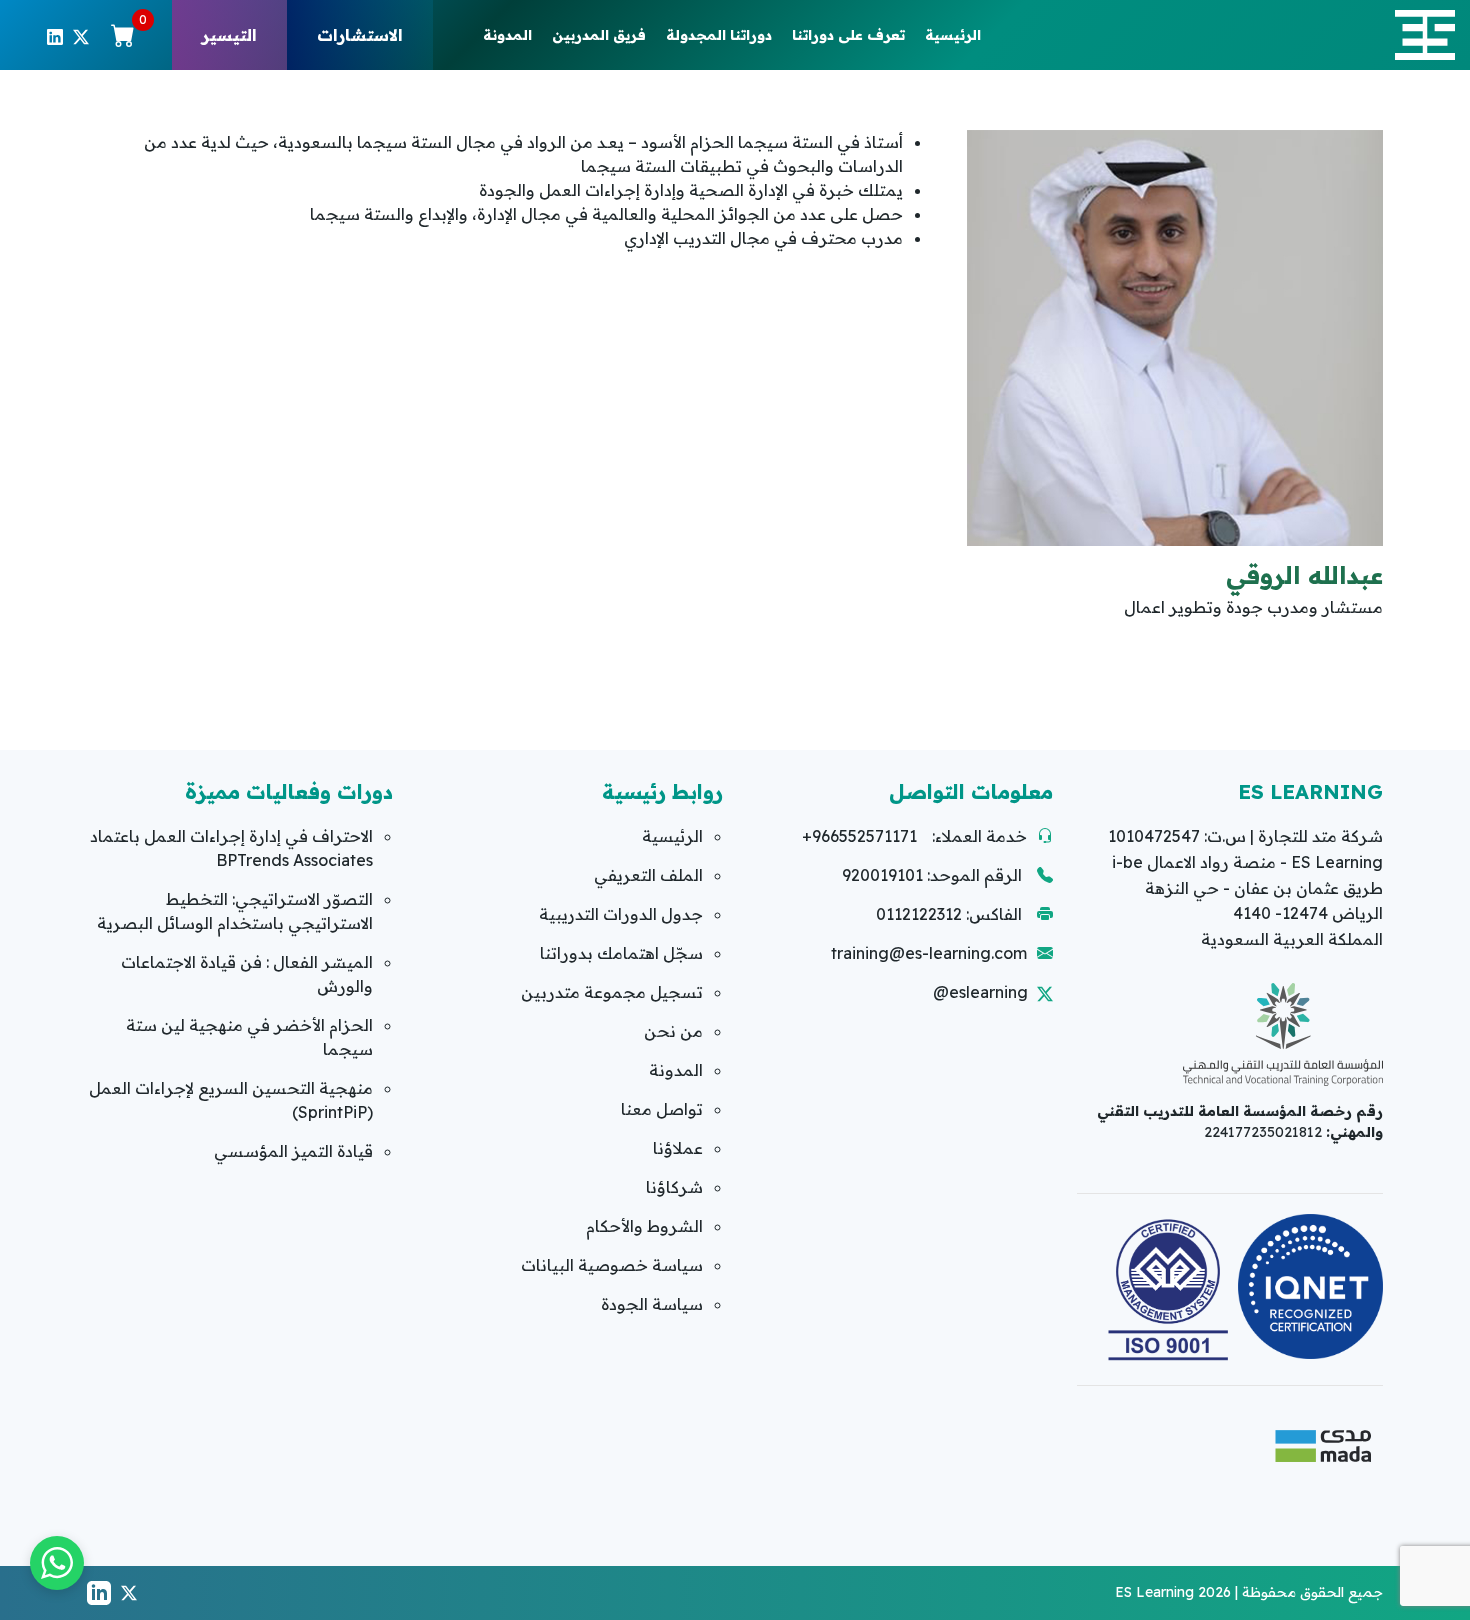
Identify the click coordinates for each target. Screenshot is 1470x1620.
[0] (123, 35)
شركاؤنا (674, 1187)
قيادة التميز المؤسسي (293, 1151)
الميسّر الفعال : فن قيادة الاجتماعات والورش (247, 974)
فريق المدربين (599, 35)
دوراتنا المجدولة (719, 35)
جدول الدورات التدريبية (621, 914)
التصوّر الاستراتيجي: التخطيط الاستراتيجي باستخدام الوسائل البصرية (235, 911)
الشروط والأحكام (644, 1226)
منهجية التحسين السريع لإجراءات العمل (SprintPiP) (231, 1100)
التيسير (229, 35)
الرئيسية (953, 35)
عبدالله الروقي (1304, 575)
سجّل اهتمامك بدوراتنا (621, 953)
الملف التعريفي (648, 875)
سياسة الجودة (652, 1304)
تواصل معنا (662, 1109)
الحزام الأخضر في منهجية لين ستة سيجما (249, 1037)
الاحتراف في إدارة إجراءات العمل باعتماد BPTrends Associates (231, 848)
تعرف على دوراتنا (848, 35)
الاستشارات (360, 35)
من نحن (673, 1031)
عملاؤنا (678, 1148)
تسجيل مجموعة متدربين (612, 992)
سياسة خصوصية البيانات (612, 1265)
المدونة (507, 35)
